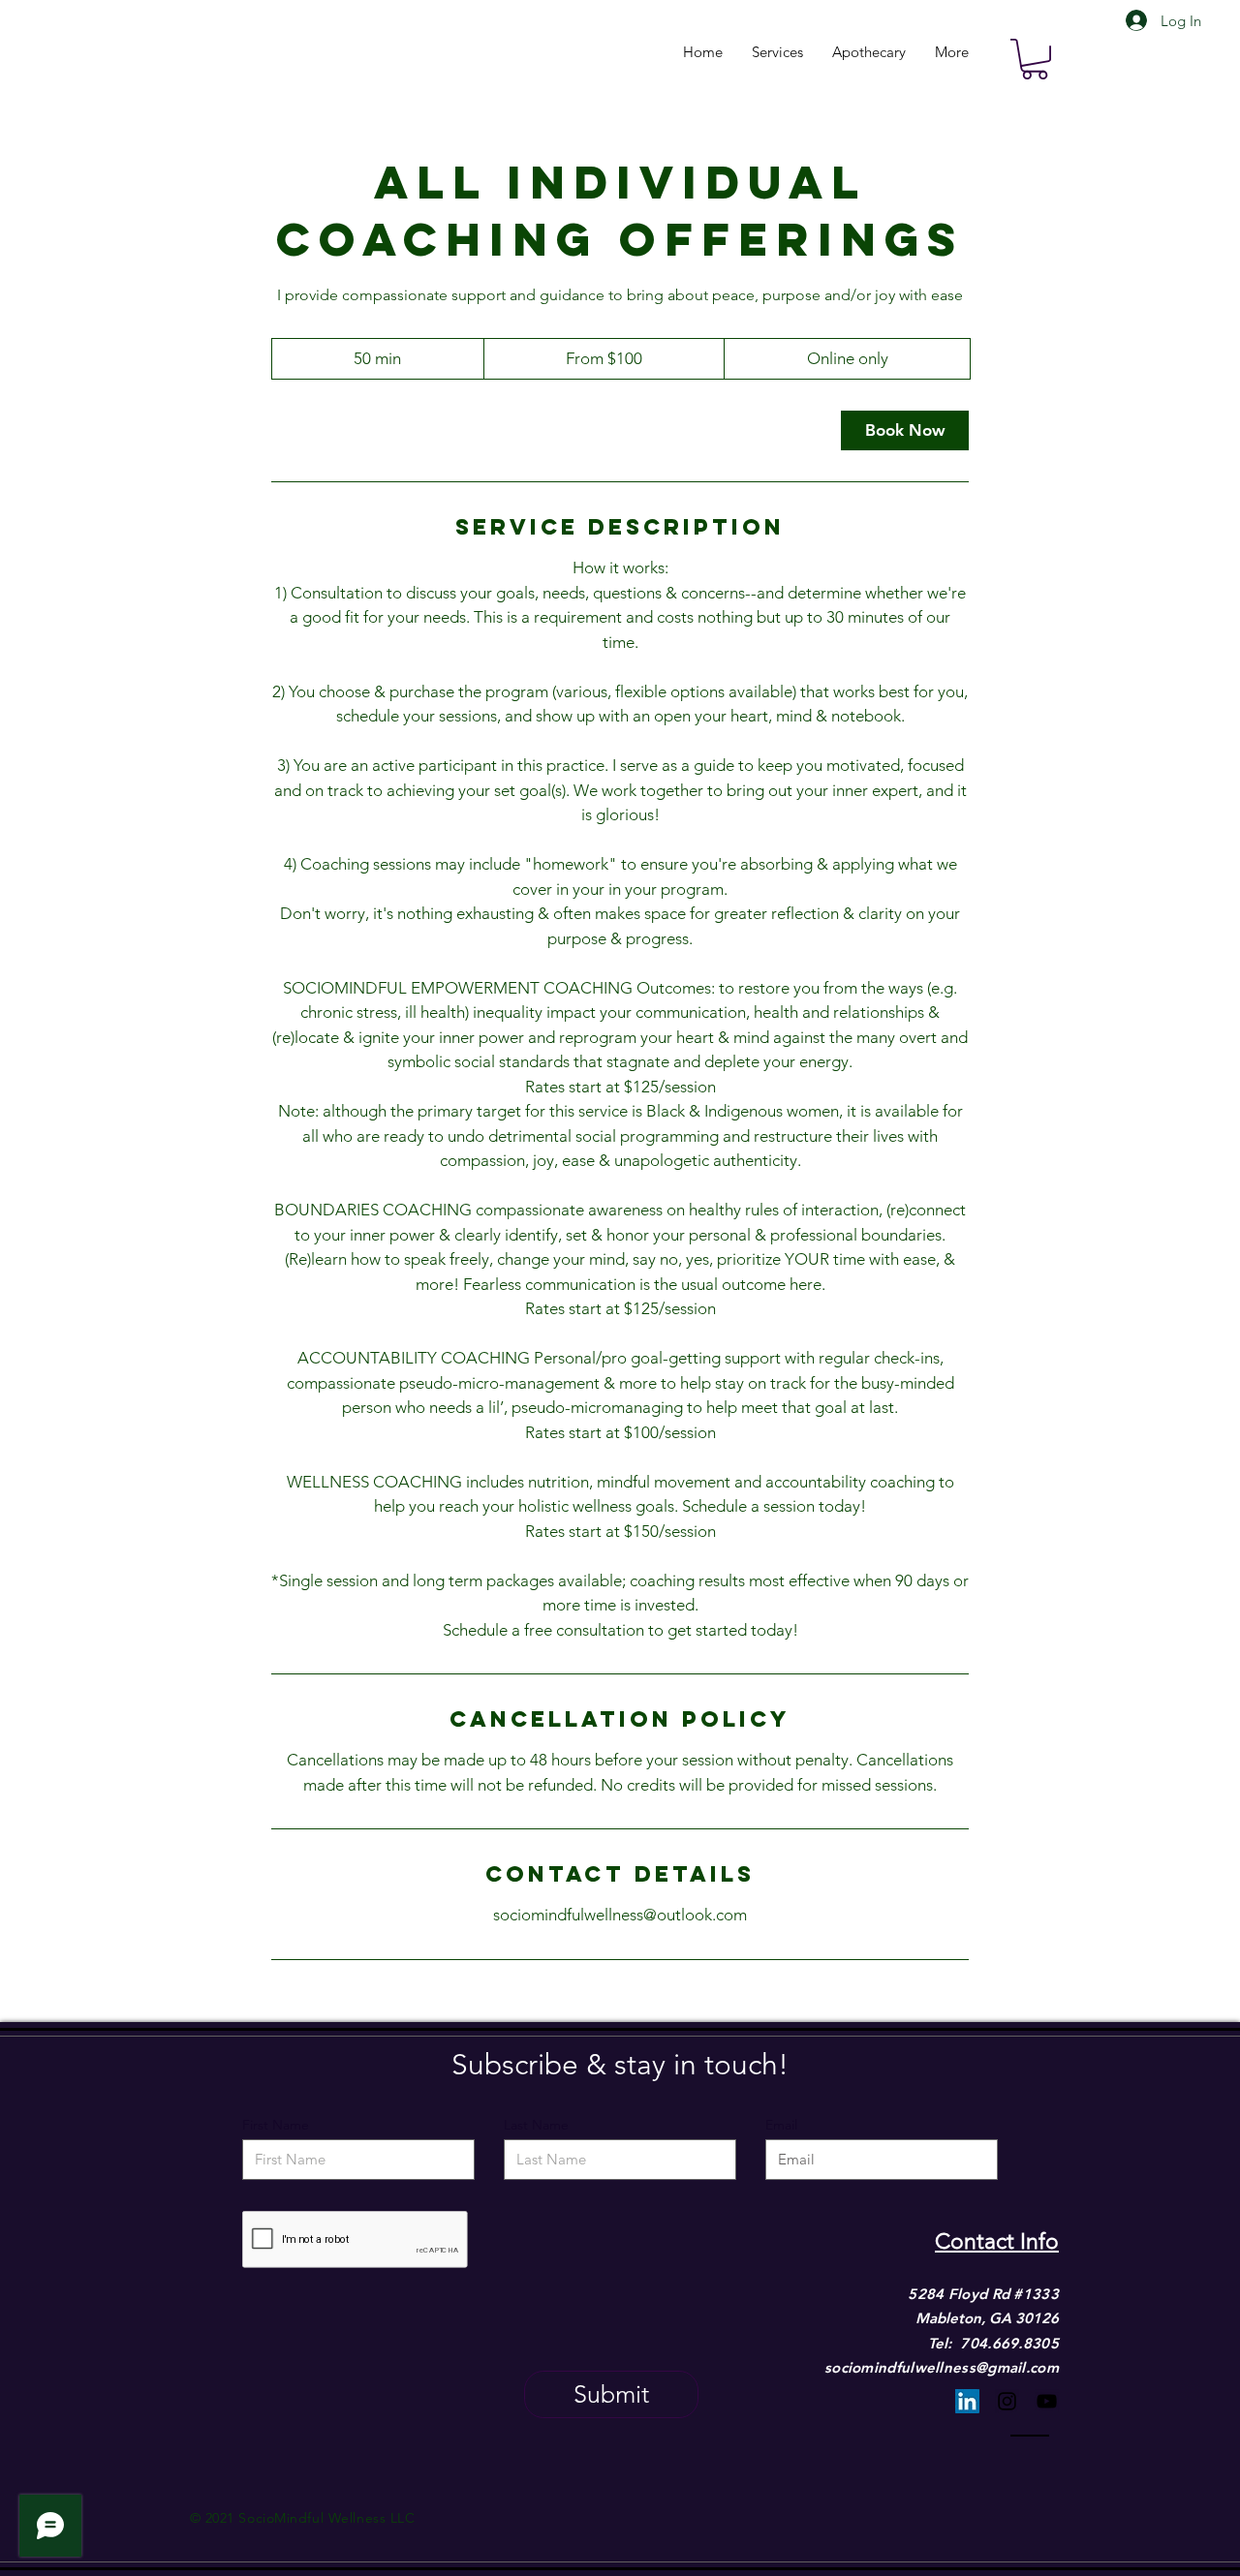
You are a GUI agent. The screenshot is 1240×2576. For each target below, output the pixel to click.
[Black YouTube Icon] (1047, 2401)
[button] (1035, 59)
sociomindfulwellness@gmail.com (942, 2367)
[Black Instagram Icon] (1007, 2401)
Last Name (536, 2125)
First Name (276, 2125)
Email (781, 2125)
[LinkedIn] (967, 2401)
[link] (905, 430)
